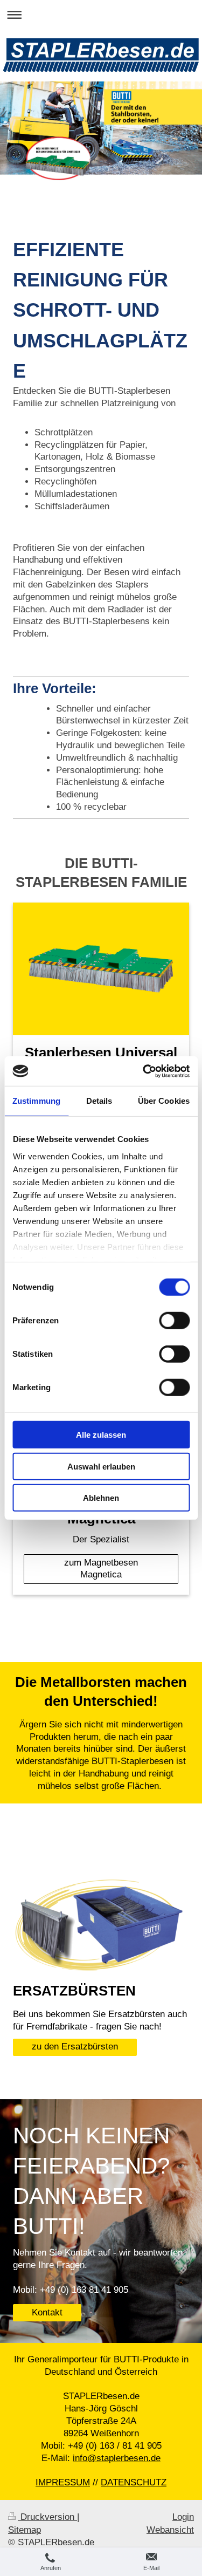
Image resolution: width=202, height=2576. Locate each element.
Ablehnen (101, 1498)
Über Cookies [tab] (164, 1101)
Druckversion (47, 2517)
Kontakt (47, 2312)
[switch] (174, 1321)
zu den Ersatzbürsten (75, 2047)
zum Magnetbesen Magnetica (101, 1569)
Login (183, 2517)
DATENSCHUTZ (134, 2482)
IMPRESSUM (63, 2482)
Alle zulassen (101, 1435)
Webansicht (170, 2530)
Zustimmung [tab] (36, 1101)
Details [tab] (99, 1101)
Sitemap (25, 2530)
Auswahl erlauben (101, 1466)
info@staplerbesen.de (117, 2458)
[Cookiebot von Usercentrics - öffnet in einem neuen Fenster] (144, 1071)
